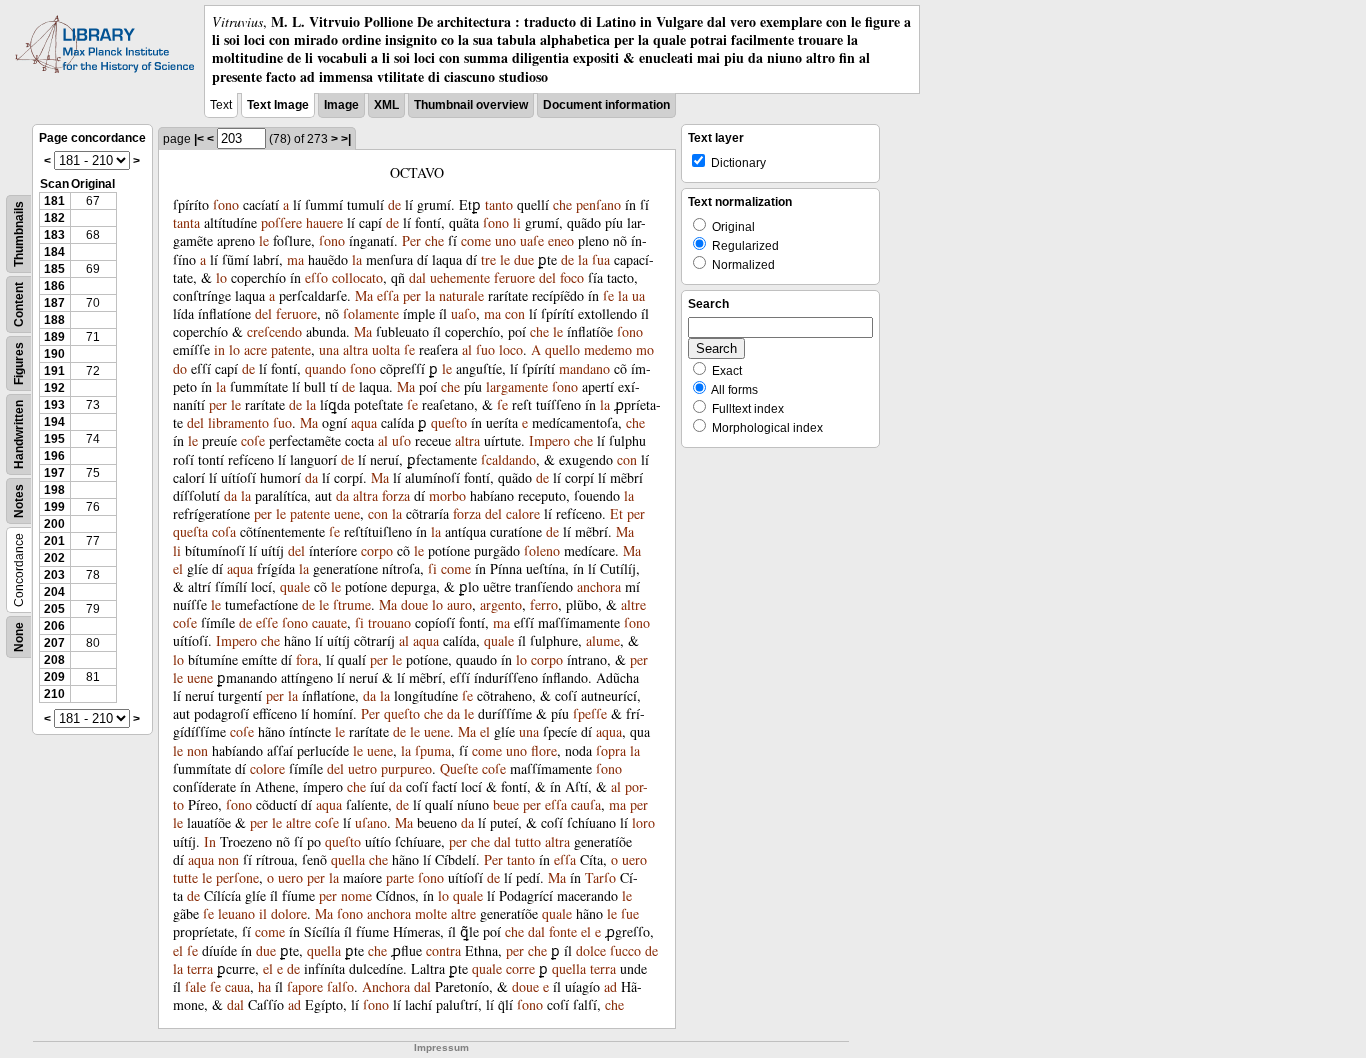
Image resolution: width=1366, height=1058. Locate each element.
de (394, 204)
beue (506, 804)
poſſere (281, 222)
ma (295, 259)
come (476, 240)
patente (291, 349)
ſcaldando (508, 459)
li (517, 222)
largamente (517, 386)
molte (431, 913)
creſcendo (274, 331)
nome (356, 895)
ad (610, 986)
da (311, 477)
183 (54, 235)
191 (54, 371)
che (562, 204)
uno (505, 240)
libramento (238, 422)
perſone (237, 877)
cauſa (586, 804)
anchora (599, 586)
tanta (186, 222)
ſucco (625, 950)
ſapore (305, 986)
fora (307, 659)
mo (645, 349)
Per (411, 240)
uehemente (460, 277)
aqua (364, 422)
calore (523, 513)
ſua (601, 259)
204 (54, 592)
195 (54, 439)
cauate (329, 622)
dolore (289, 913)
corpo (377, 550)
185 (54, 269)
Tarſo (600, 877)
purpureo (406, 768)
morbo (447, 495)
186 (54, 286)
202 (54, 558)
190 (54, 354)
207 (54, 643)
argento (501, 604)
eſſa (388, 295)
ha (264, 986)
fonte (563, 931)
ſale (195, 986)
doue (414, 604)
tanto (499, 204)
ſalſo (340, 986)
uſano (371, 822)
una (329, 349)
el (178, 568)
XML (386, 105)
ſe (608, 295)
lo (221, 277)
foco (572, 277)
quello (562, 349)
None (19, 637)
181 (54, 201)
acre (255, 349)
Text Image (278, 105)
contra (443, 950)
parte (400, 877)
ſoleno (542, 550)
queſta (190, 531)
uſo (401, 440)
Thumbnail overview (471, 105)
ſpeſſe (590, 713)
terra (200, 968)
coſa (224, 531)
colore (267, 768)
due (524, 259)
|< (199, 139)
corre (520, 968)
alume (603, 640)
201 (54, 541)
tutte (185, 877)
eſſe (267, 622)
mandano (584, 368)
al (467, 349)
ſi (432, 568)
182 (54, 218)
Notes (19, 501)
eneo (561, 240)
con (515, 313)
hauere (324, 222)
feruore (514, 277)
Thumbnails (19, 234)
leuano (236, 913)
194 (54, 422)
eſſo (316, 277)
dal (417, 277)
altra (355, 349)
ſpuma (433, 750)
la (357, 259)
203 (54, 575)
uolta (386, 349)
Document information (606, 105)
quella (348, 859)
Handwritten (19, 434)
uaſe (532, 240)
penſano (598, 204)
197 (54, 473)
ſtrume (352, 604)
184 (54, 252)
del (547, 277)
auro (459, 604)
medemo (608, 349)
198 (54, 490)
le (264, 240)
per (412, 295)
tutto (528, 841)
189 (54, 337)
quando (325, 368)
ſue (630, 913)
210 (54, 694)
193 (54, 405)
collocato (357, 277)
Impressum (441, 1047)
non (197, 750)
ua (638, 295)
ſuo (485, 349)
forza (396, 495)
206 (54, 626)
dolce (591, 950)
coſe (253, 440)
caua (237, 986)
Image (341, 105)
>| (346, 139)
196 (54, 456)
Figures (19, 363)
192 (54, 388)
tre (488, 259)
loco (511, 349)
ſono (226, 204)
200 (54, 524)
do (180, 368)
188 (54, 320)
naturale (461, 295)
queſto (449, 422)
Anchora (386, 986)
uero (634, 859)
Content (19, 304)
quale (295, 586)
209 (54, 677)
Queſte (459, 768)
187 (54, 303)
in (219, 349)
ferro (544, 604)
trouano (389, 622)
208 (54, 660)
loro (643, 822)
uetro (362, 768)
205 (54, 609)
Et (616, 513)
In (210, 841)
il (263, 913)
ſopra (611, 750)
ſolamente (371, 313)
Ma (364, 295)
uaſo (463, 313)
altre (633, 604)
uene (347, 513)
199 (54, 507)
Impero (549, 440)
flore (544, 750)
